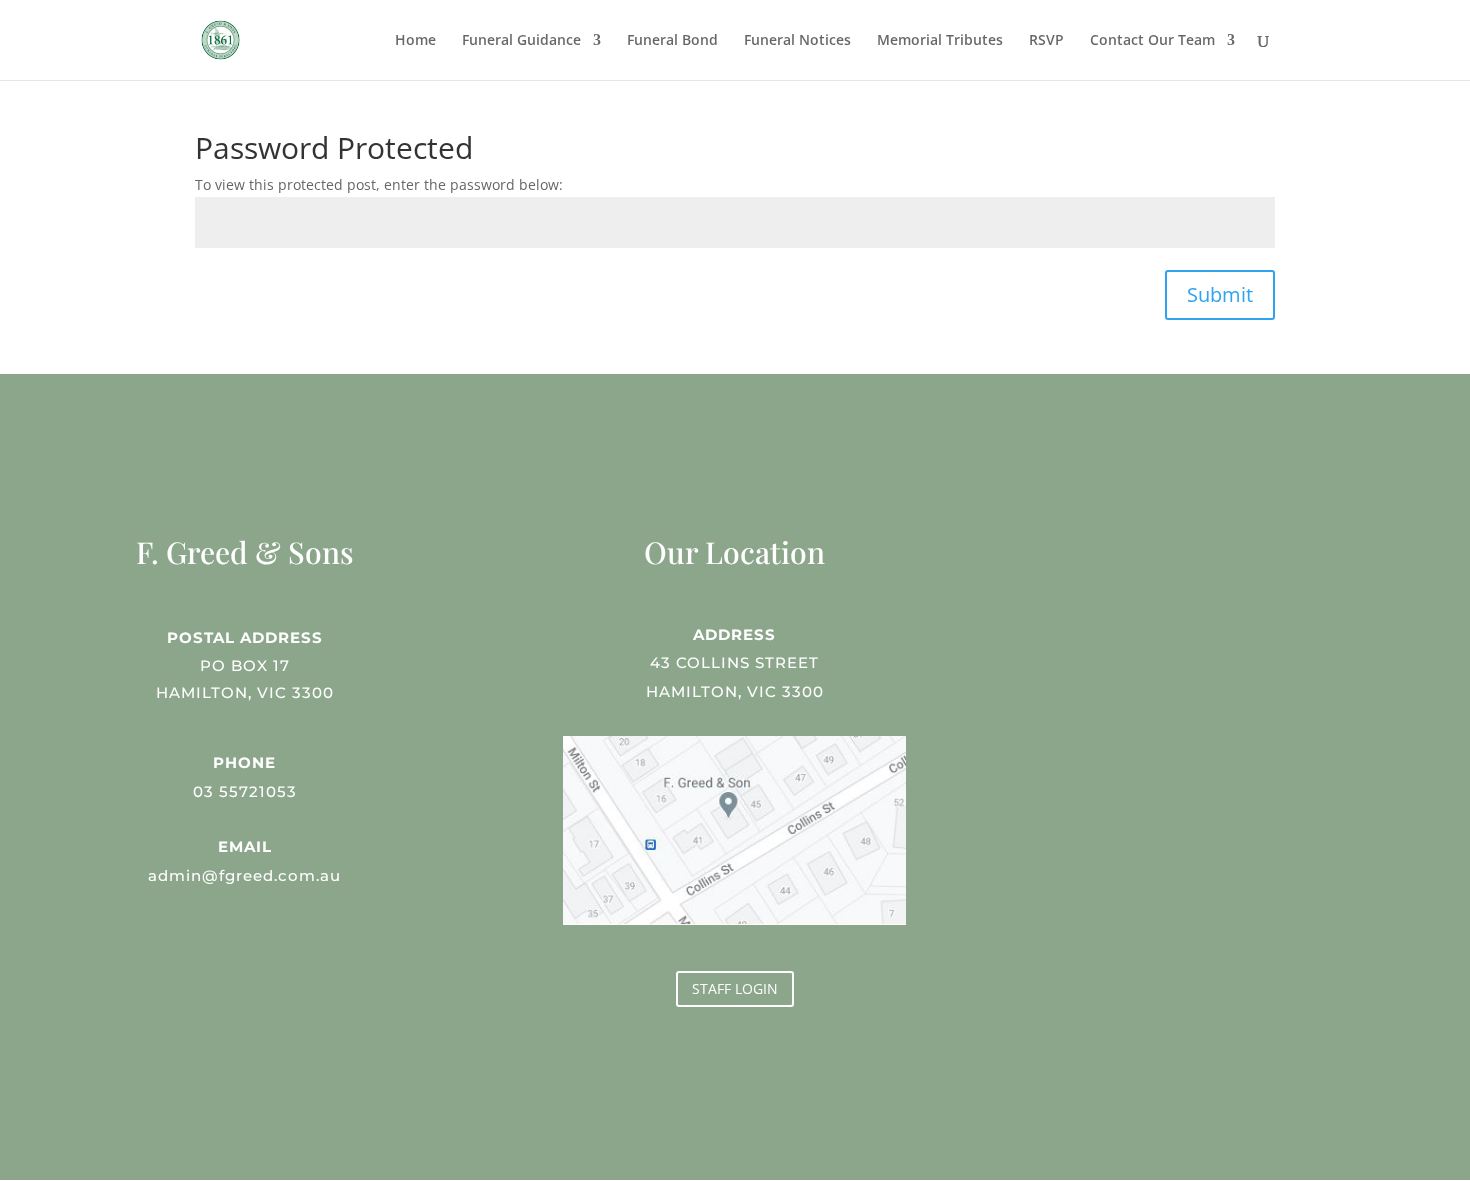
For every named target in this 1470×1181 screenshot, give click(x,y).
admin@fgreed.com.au (244, 875)
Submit (1220, 294)
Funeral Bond (672, 41)
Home (415, 41)
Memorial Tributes (940, 41)
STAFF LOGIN (735, 988)
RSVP (1046, 41)
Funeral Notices (797, 41)
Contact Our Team (1152, 41)
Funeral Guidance (521, 41)
